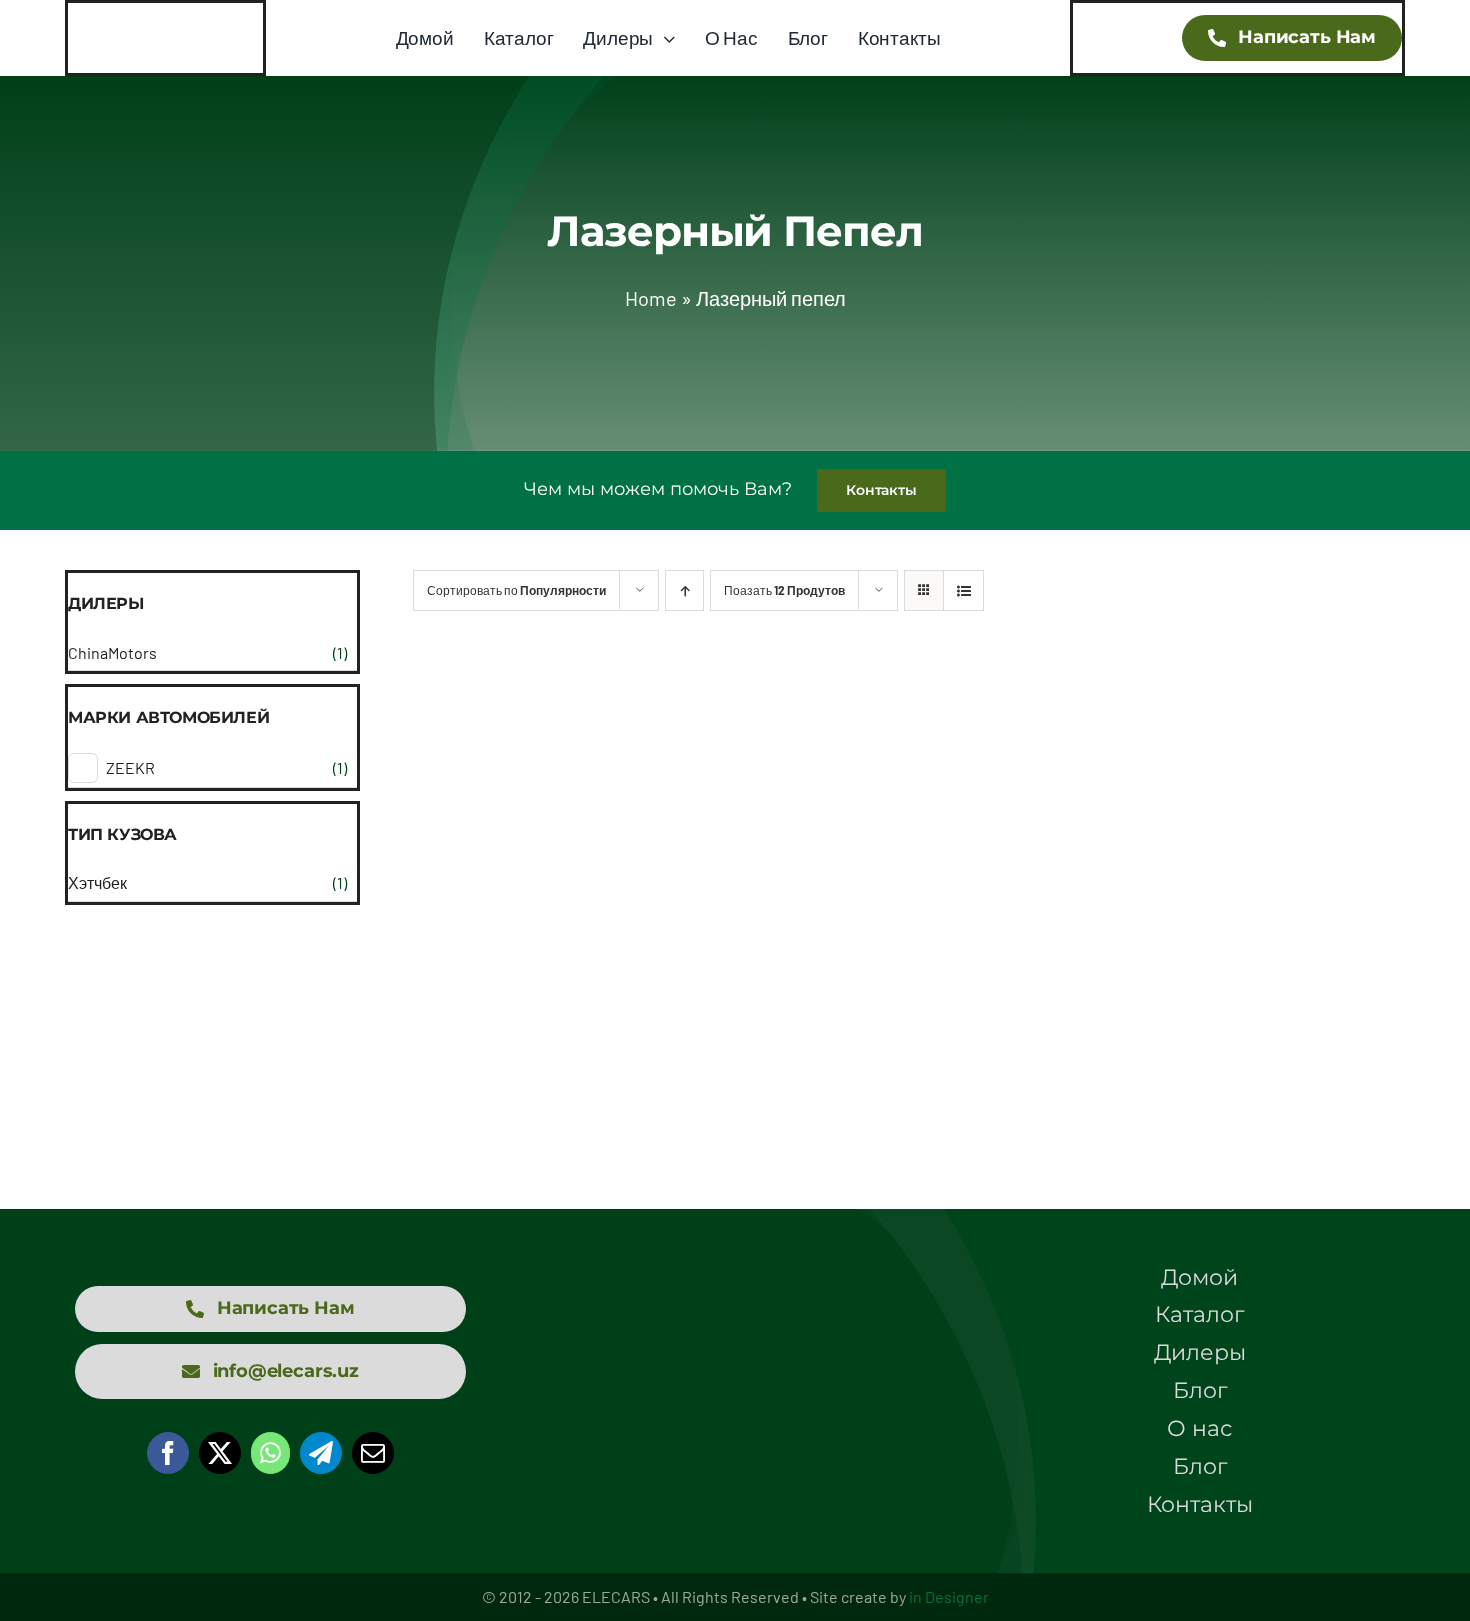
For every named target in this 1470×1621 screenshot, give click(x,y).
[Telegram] (321, 1453)
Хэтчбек (97, 882)
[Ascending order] (684, 590)
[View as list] (963, 590)
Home (651, 298)
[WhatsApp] (270, 1453)
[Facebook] (168, 1453)
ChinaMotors (112, 652)
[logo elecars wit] (735, 1325)
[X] (220, 1453)
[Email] (373, 1453)
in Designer (949, 1596)
